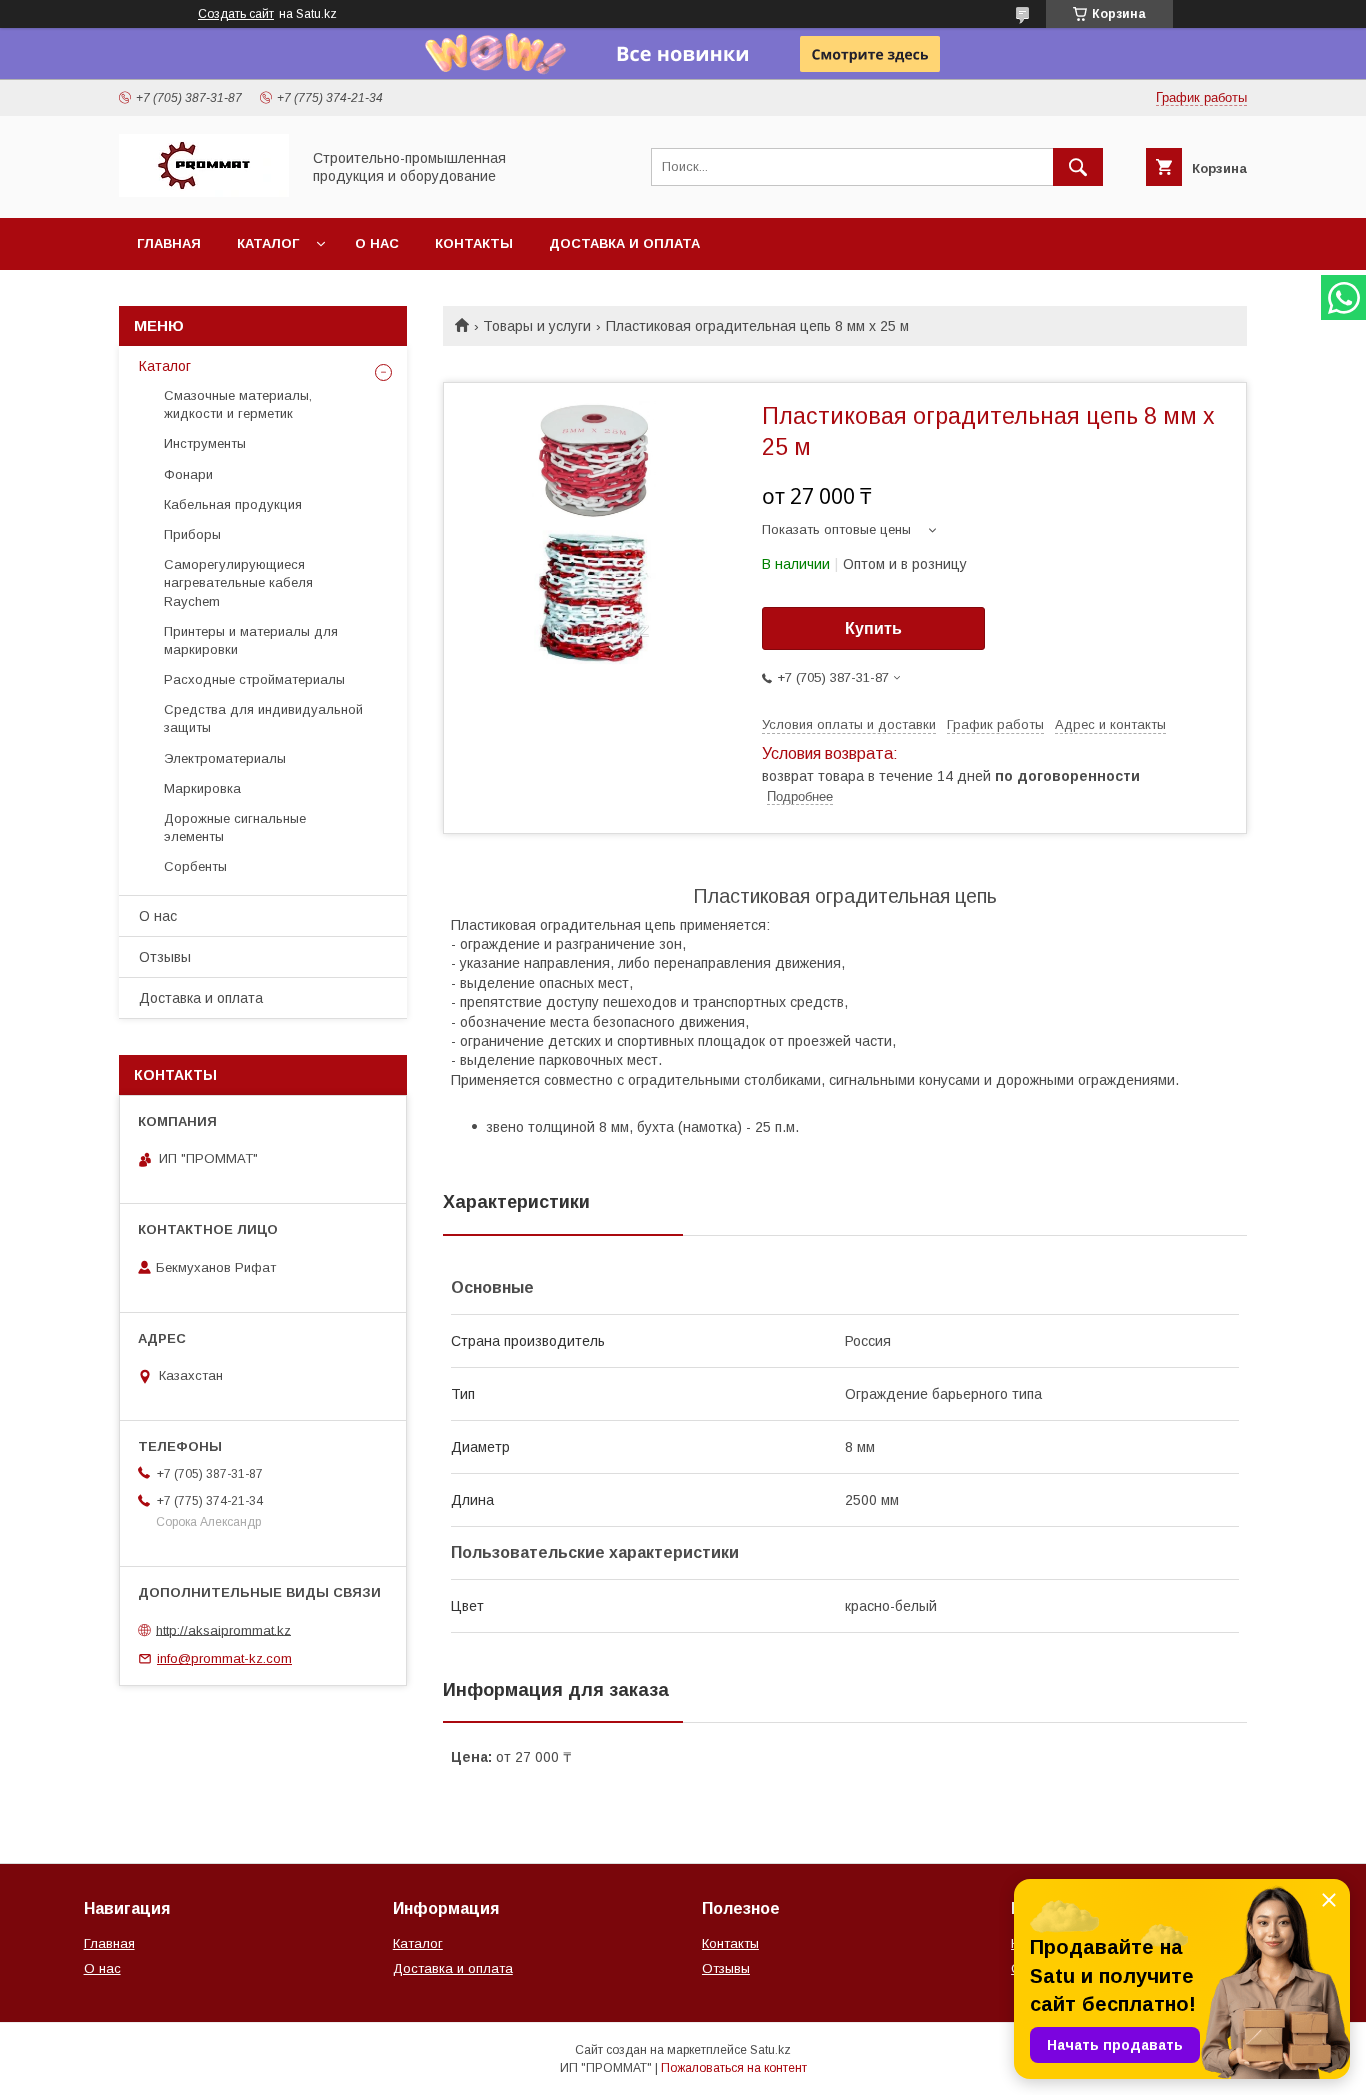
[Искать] (1078, 167)
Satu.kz (770, 2050)
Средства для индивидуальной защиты (263, 718)
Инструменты (205, 443)
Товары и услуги (537, 326)
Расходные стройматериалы (254, 679)
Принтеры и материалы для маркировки (251, 640)
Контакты (474, 243)
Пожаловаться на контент (734, 2068)
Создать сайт (236, 14)
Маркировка (202, 788)
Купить (873, 628)
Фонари (188, 474)
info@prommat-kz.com (224, 1658)
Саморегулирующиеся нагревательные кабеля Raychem (238, 582)
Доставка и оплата (624, 243)
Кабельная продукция (233, 504)
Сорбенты (195, 866)
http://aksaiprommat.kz (223, 1629)
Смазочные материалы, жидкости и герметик (238, 404)
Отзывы (165, 957)
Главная (169, 243)
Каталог (268, 243)
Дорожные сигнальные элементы (235, 827)
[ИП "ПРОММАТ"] (204, 192)
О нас (377, 243)
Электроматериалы (225, 758)
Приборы (192, 534)
